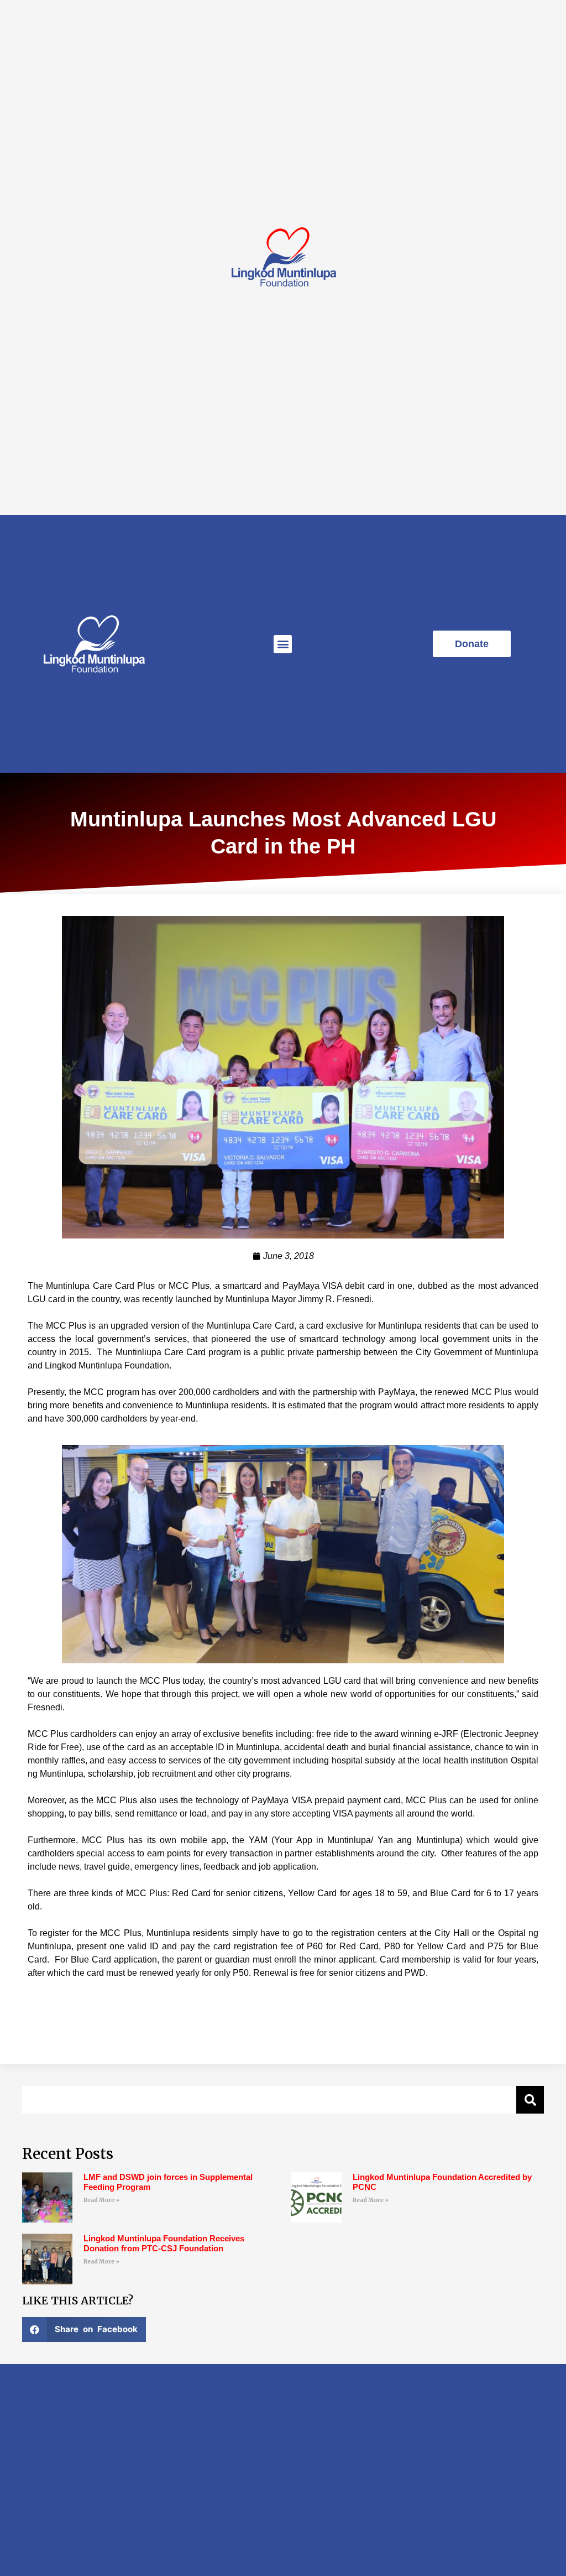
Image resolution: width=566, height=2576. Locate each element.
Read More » (101, 2200)
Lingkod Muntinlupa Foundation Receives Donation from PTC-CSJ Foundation (164, 2243)
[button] (283, 644)
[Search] (530, 2100)
